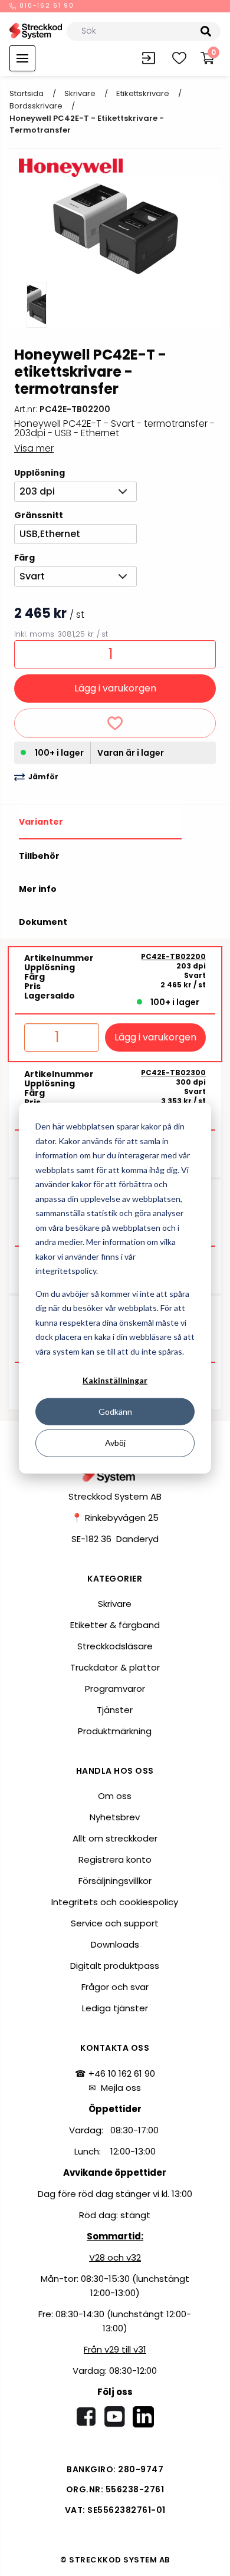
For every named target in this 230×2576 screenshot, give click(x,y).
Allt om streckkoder (115, 1838)
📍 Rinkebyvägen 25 (115, 1518)
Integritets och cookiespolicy (115, 1902)
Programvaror (115, 1689)
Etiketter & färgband (115, 1625)
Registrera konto (115, 1859)
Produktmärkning (115, 1731)
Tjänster (115, 1710)
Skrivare (80, 93)
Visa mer (34, 448)
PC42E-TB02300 (173, 1073)
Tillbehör (39, 856)
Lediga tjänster (115, 2008)
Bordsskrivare (36, 106)
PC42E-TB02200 (173, 957)
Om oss (115, 1796)
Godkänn (115, 1411)
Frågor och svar (115, 1987)
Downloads (115, 1944)
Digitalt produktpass (115, 1966)
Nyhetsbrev (115, 1817)
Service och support (115, 1923)
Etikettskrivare (143, 93)
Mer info (38, 889)
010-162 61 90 (46, 6)
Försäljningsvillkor (115, 1881)
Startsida (27, 93)
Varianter (41, 822)
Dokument (43, 922)
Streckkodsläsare (115, 1646)
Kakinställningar (115, 1380)
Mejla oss (121, 2088)
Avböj (115, 1443)
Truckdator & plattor (115, 1667)
